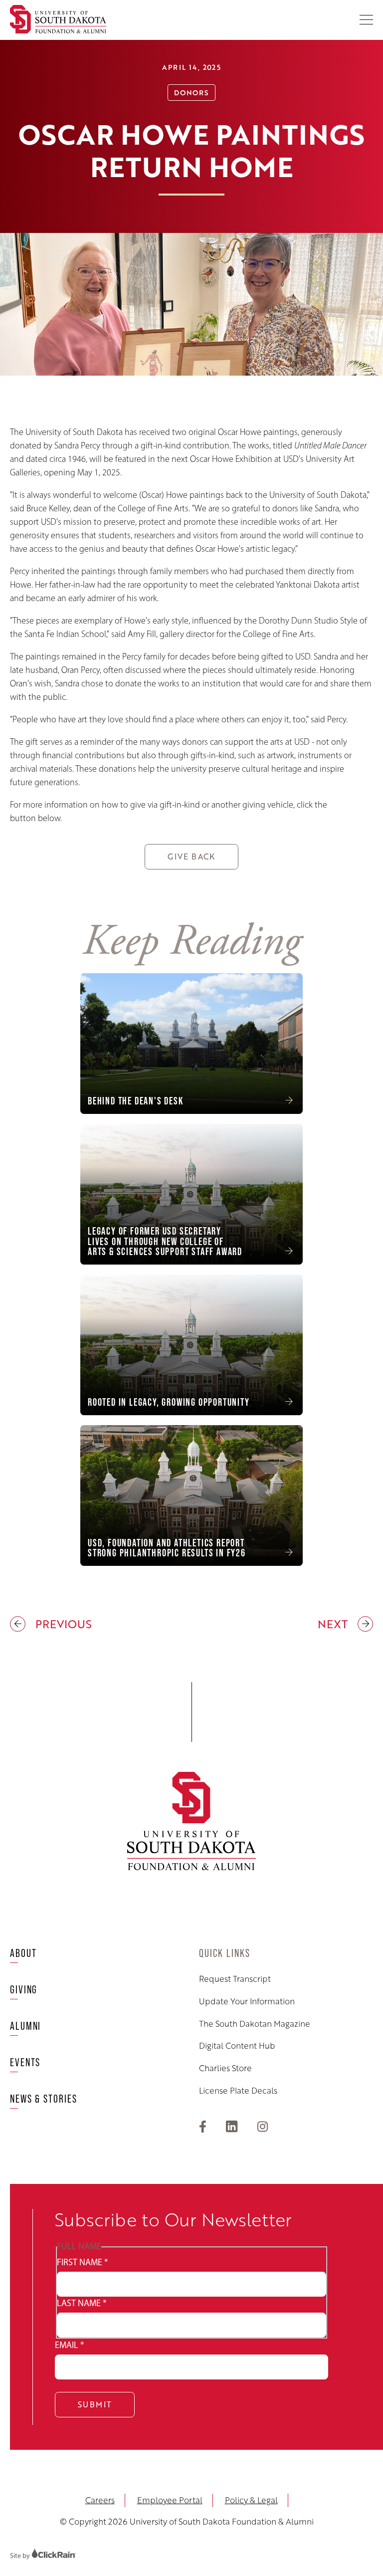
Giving (24, 1990)
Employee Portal (170, 2500)
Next (335, 1624)
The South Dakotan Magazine (255, 2024)
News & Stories (44, 2099)
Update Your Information (247, 2001)
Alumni (25, 2026)
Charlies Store (225, 2068)
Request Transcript (235, 1979)
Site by (21, 2556)
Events (25, 2062)
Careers (100, 2500)
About (23, 1953)
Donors (191, 92)
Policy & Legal (251, 2500)
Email (69, 2345)
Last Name (82, 2303)
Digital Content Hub (237, 2046)
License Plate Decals (238, 2091)
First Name (82, 2262)
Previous (51, 1624)
